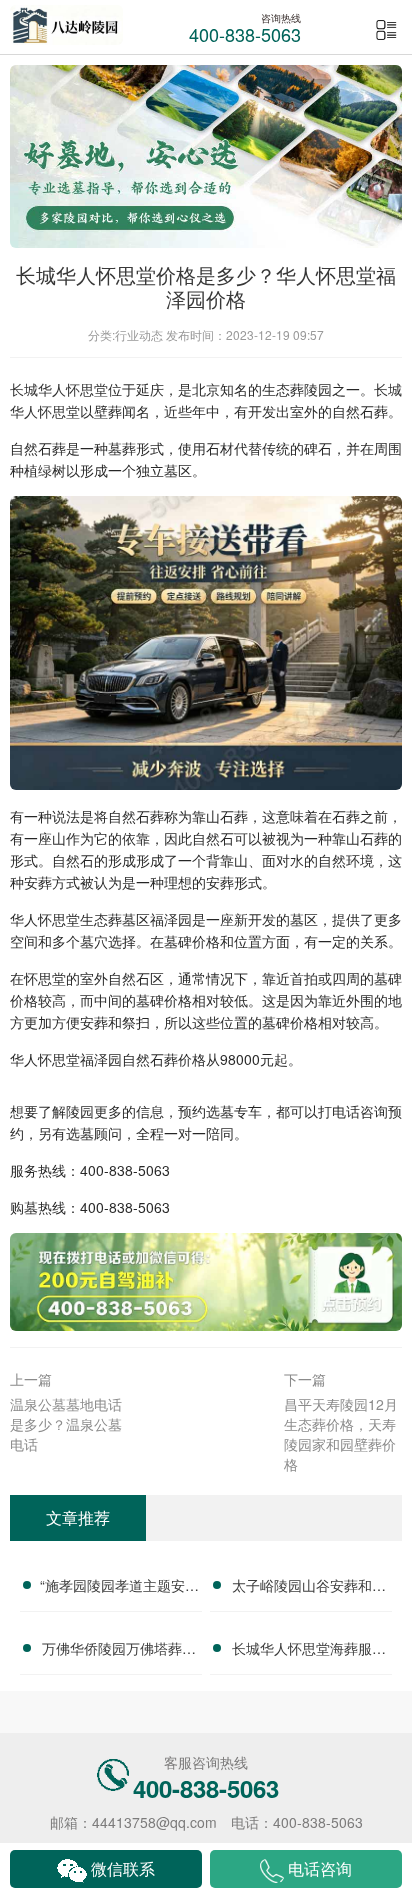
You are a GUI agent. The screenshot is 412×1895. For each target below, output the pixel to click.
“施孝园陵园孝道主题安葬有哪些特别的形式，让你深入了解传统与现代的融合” (119, 1588)
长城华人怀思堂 (59, 389)
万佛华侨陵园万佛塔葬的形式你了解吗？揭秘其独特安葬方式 (119, 1651)
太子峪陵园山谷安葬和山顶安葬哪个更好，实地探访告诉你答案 (309, 1588)
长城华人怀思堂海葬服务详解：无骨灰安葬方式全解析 (309, 1651)
